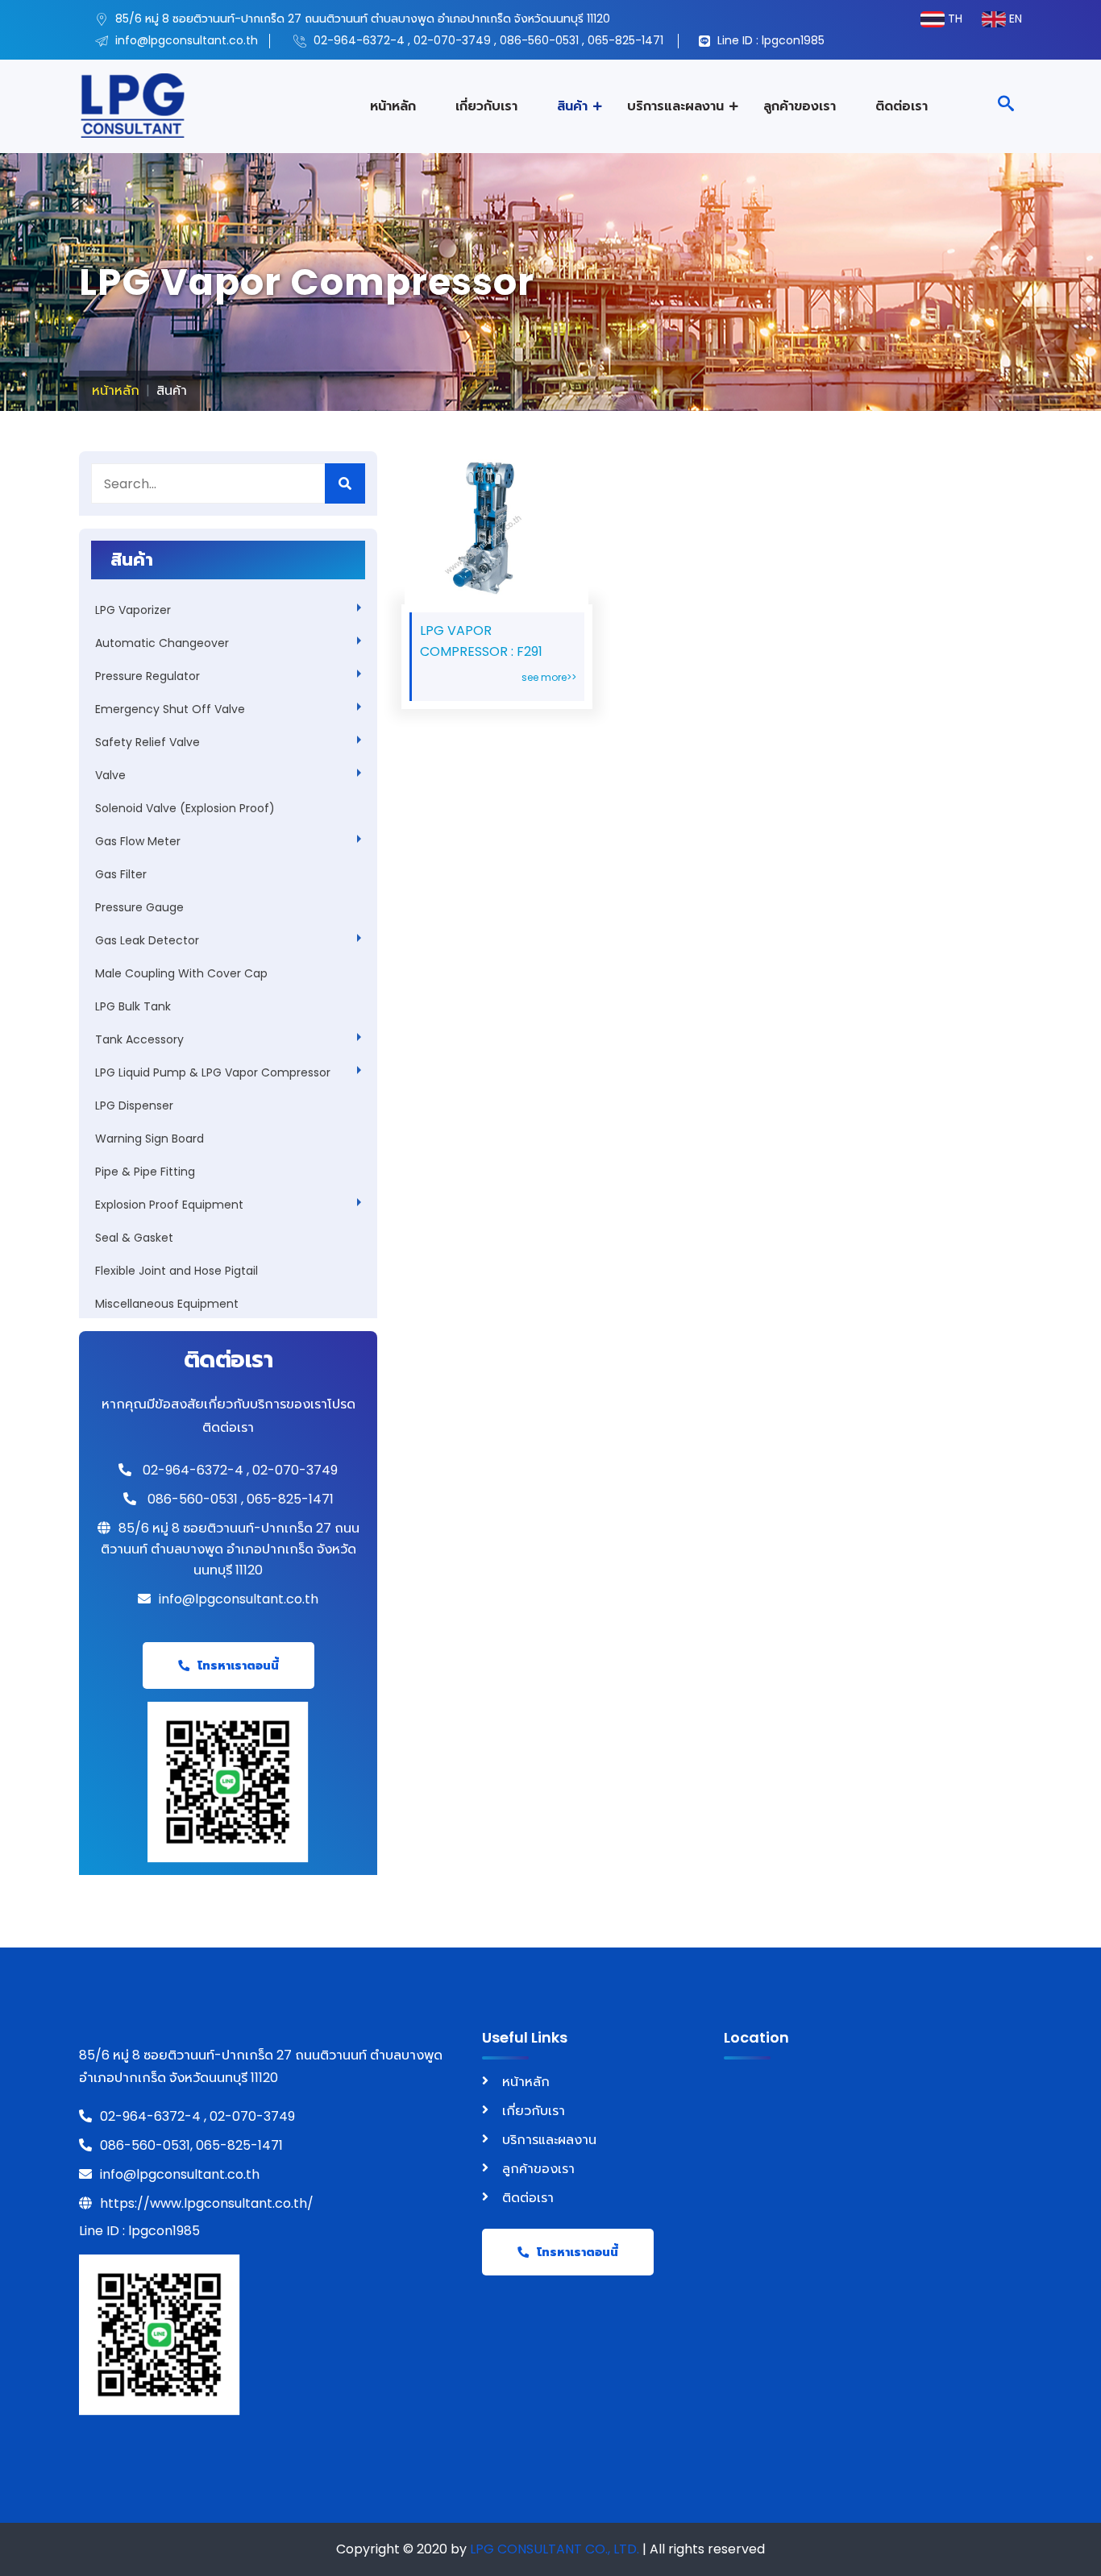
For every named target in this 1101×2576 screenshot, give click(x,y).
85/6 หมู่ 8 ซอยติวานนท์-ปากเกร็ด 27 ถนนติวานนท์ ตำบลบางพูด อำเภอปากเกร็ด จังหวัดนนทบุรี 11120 (361, 19)
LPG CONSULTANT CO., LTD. (555, 2549)
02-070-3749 (452, 40)
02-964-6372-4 (359, 40)
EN (1014, 19)
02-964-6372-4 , (153, 2116)
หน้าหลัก (393, 106)
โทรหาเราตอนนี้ (238, 1665)
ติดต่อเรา (902, 106)
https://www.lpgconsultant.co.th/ (207, 2203)
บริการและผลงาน (675, 106)
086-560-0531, (148, 2145)
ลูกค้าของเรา (800, 106)
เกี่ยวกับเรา (486, 106)
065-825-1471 (625, 40)
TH (962, 19)
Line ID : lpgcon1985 (769, 40)
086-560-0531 (539, 40)
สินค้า (572, 106)
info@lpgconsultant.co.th (185, 40)
